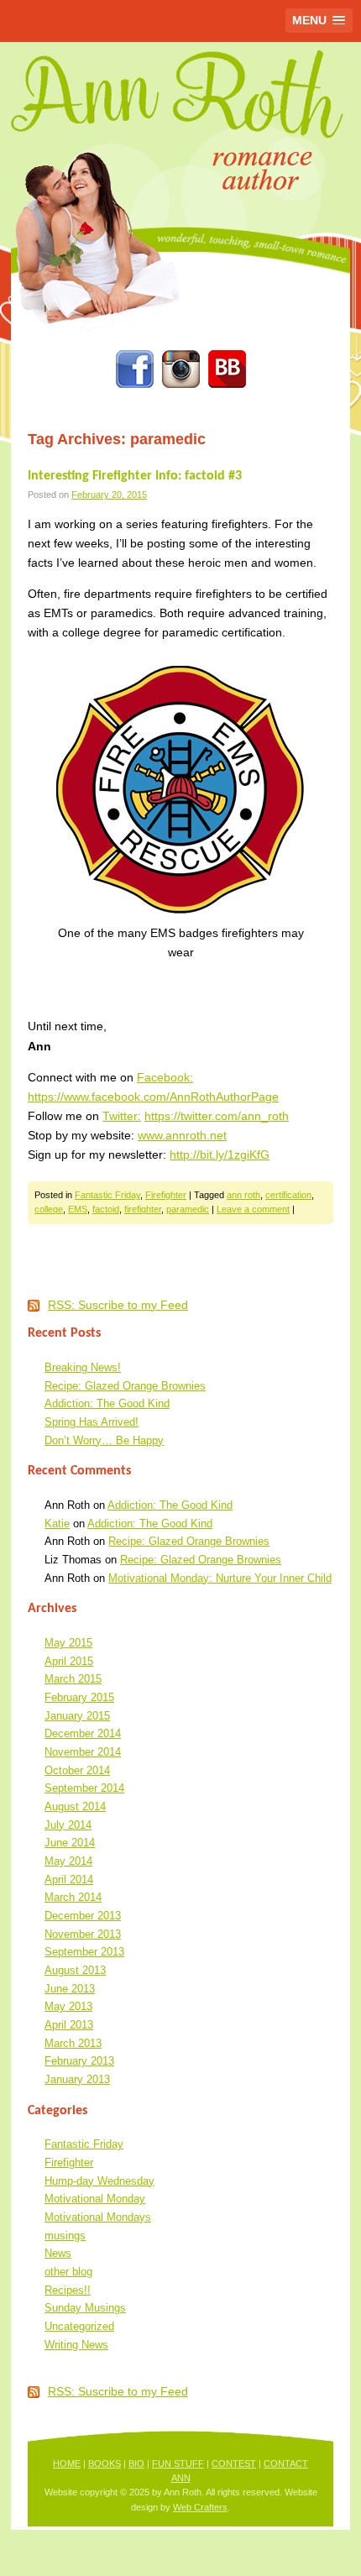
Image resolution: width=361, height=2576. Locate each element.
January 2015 (77, 1716)
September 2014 (84, 1788)
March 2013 (73, 2043)
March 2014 (73, 1897)
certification (288, 1195)
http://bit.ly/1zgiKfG (220, 1154)
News (58, 2253)
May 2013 (68, 2006)
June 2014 (70, 1843)
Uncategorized (79, 2326)
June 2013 (70, 1989)
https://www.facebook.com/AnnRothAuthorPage (153, 1097)
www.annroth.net (182, 1135)
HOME (67, 2463)
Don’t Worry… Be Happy (104, 1440)
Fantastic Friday (107, 1195)
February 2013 (79, 2061)
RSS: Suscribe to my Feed (118, 1305)
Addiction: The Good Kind (107, 1403)
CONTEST (234, 2463)
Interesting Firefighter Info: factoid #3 (135, 476)
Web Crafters (200, 2507)
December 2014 (83, 1733)
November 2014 (83, 1752)
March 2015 (73, 1679)
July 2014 (68, 1825)
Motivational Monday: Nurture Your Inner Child (220, 1578)
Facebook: (165, 1077)
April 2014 (69, 1880)
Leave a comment (253, 1209)
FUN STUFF (178, 2463)
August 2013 (75, 1970)
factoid (106, 1209)
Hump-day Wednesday (99, 2181)
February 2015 (79, 1697)
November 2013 (83, 1934)
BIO (136, 2463)
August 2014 (75, 1806)
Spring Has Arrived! (92, 1422)
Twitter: (122, 1116)
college (49, 1209)
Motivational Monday (95, 2199)
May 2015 (68, 1643)
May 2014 (68, 1861)
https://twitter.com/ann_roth (217, 1116)
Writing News (76, 2345)
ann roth (243, 1195)
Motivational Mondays (98, 2217)
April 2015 (69, 1661)
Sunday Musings (85, 2308)
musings (65, 2236)
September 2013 (84, 1952)
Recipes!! (68, 2290)
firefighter (143, 1209)
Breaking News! (83, 1367)
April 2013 (69, 2025)
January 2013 (77, 2079)
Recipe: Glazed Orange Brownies (125, 1386)
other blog (68, 2272)
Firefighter (166, 1195)
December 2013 (83, 1916)
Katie (57, 1524)
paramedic (188, 1209)
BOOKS (105, 2463)
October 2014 (77, 1770)
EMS (78, 1209)
